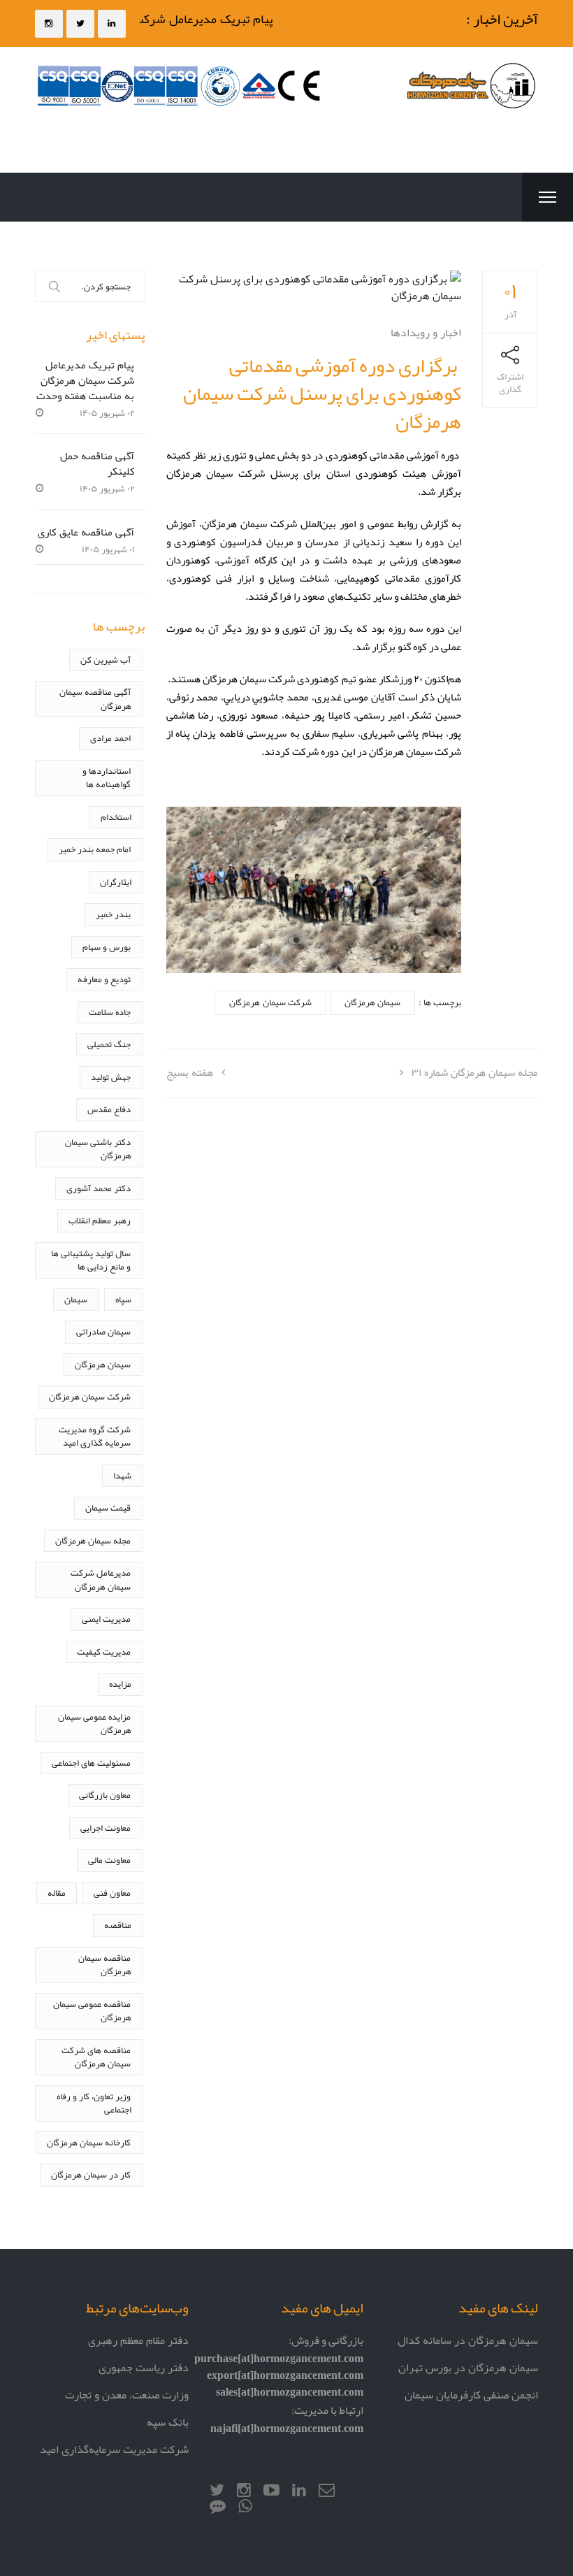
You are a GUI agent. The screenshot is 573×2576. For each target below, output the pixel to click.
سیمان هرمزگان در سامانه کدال (468, 2340)
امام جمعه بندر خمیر (95, 849)
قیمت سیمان (108, 1508)
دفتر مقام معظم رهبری (138, 2340)
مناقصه (118, 1925)
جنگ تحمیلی (109, 1044)
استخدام (116, 817)
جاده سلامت (110, 1012)
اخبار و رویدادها (426, 332)
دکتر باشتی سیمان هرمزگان (98, 1149)
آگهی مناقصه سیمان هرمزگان (95, 699)
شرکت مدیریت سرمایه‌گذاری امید (114, 2449)
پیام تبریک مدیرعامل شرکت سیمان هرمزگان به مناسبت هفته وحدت (86, 380)
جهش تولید (111, 1077)
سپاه (123, 1299)
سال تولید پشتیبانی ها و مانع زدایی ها (91, 1260)
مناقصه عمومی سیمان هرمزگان (92, 2011)
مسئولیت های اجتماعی (91, 1763)
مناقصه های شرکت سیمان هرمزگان (96, 2057)
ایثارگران (116, 882)
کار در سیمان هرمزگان (91, 2174)
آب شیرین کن (106, 660)
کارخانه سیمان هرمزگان (89, 2142)
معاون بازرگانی (105, 1795)
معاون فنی (112, 1893)
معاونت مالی (109, 1860)
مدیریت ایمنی (106, 1619)
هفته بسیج (190, 1072)
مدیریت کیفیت (104, 1652)
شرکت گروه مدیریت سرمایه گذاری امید (95, 1436)
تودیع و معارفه (104, 979)
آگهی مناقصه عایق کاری (86, 532)
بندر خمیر (113, 914)
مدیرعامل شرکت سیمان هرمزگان (101, 1580)
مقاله (57, 1893)
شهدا (122, 1475)
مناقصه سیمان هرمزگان (104, 1965)
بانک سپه (168, 2422)
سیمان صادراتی (103, 1331)
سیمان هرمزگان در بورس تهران (468, 2367)
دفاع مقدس (109, 1109)
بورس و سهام (107, 947)
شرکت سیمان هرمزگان (270, 1002)
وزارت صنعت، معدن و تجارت (127, 2395)
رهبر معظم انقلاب (100, 1220)
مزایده (120, 1684)
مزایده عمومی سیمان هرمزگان (94, 1724)
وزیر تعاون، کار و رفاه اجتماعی (94, 2103)
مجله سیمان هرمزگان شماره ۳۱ (475, 1072)
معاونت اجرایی (106, 1828)
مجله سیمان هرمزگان (93, 1540)
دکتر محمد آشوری (99, 1188)
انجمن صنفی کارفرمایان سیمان (471, 2395)
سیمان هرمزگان (372, 1002)
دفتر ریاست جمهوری (144, 2367)
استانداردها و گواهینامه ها (107, 778)
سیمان (76, 1299)
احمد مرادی (110, 738)
